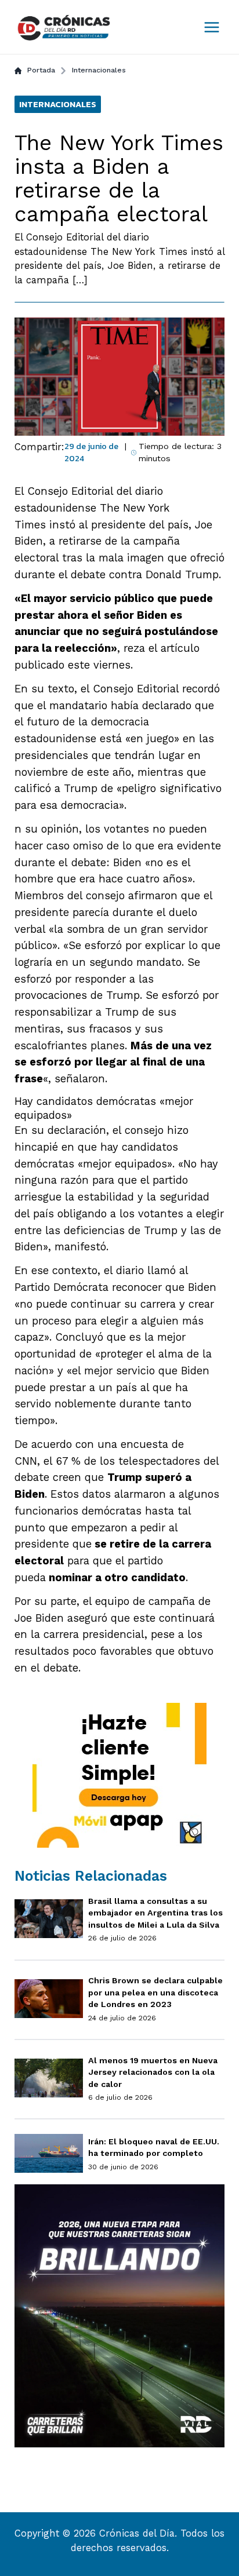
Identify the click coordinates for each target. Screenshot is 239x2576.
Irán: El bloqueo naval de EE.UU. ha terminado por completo (154, 2148)
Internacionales (99, 70)
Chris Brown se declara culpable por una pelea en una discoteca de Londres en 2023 (155, 1992)
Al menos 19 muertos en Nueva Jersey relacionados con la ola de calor (153, 2072)
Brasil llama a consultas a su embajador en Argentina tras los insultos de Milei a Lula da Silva (155, 1913)
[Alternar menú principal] (211, 27)
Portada (41, 70)
